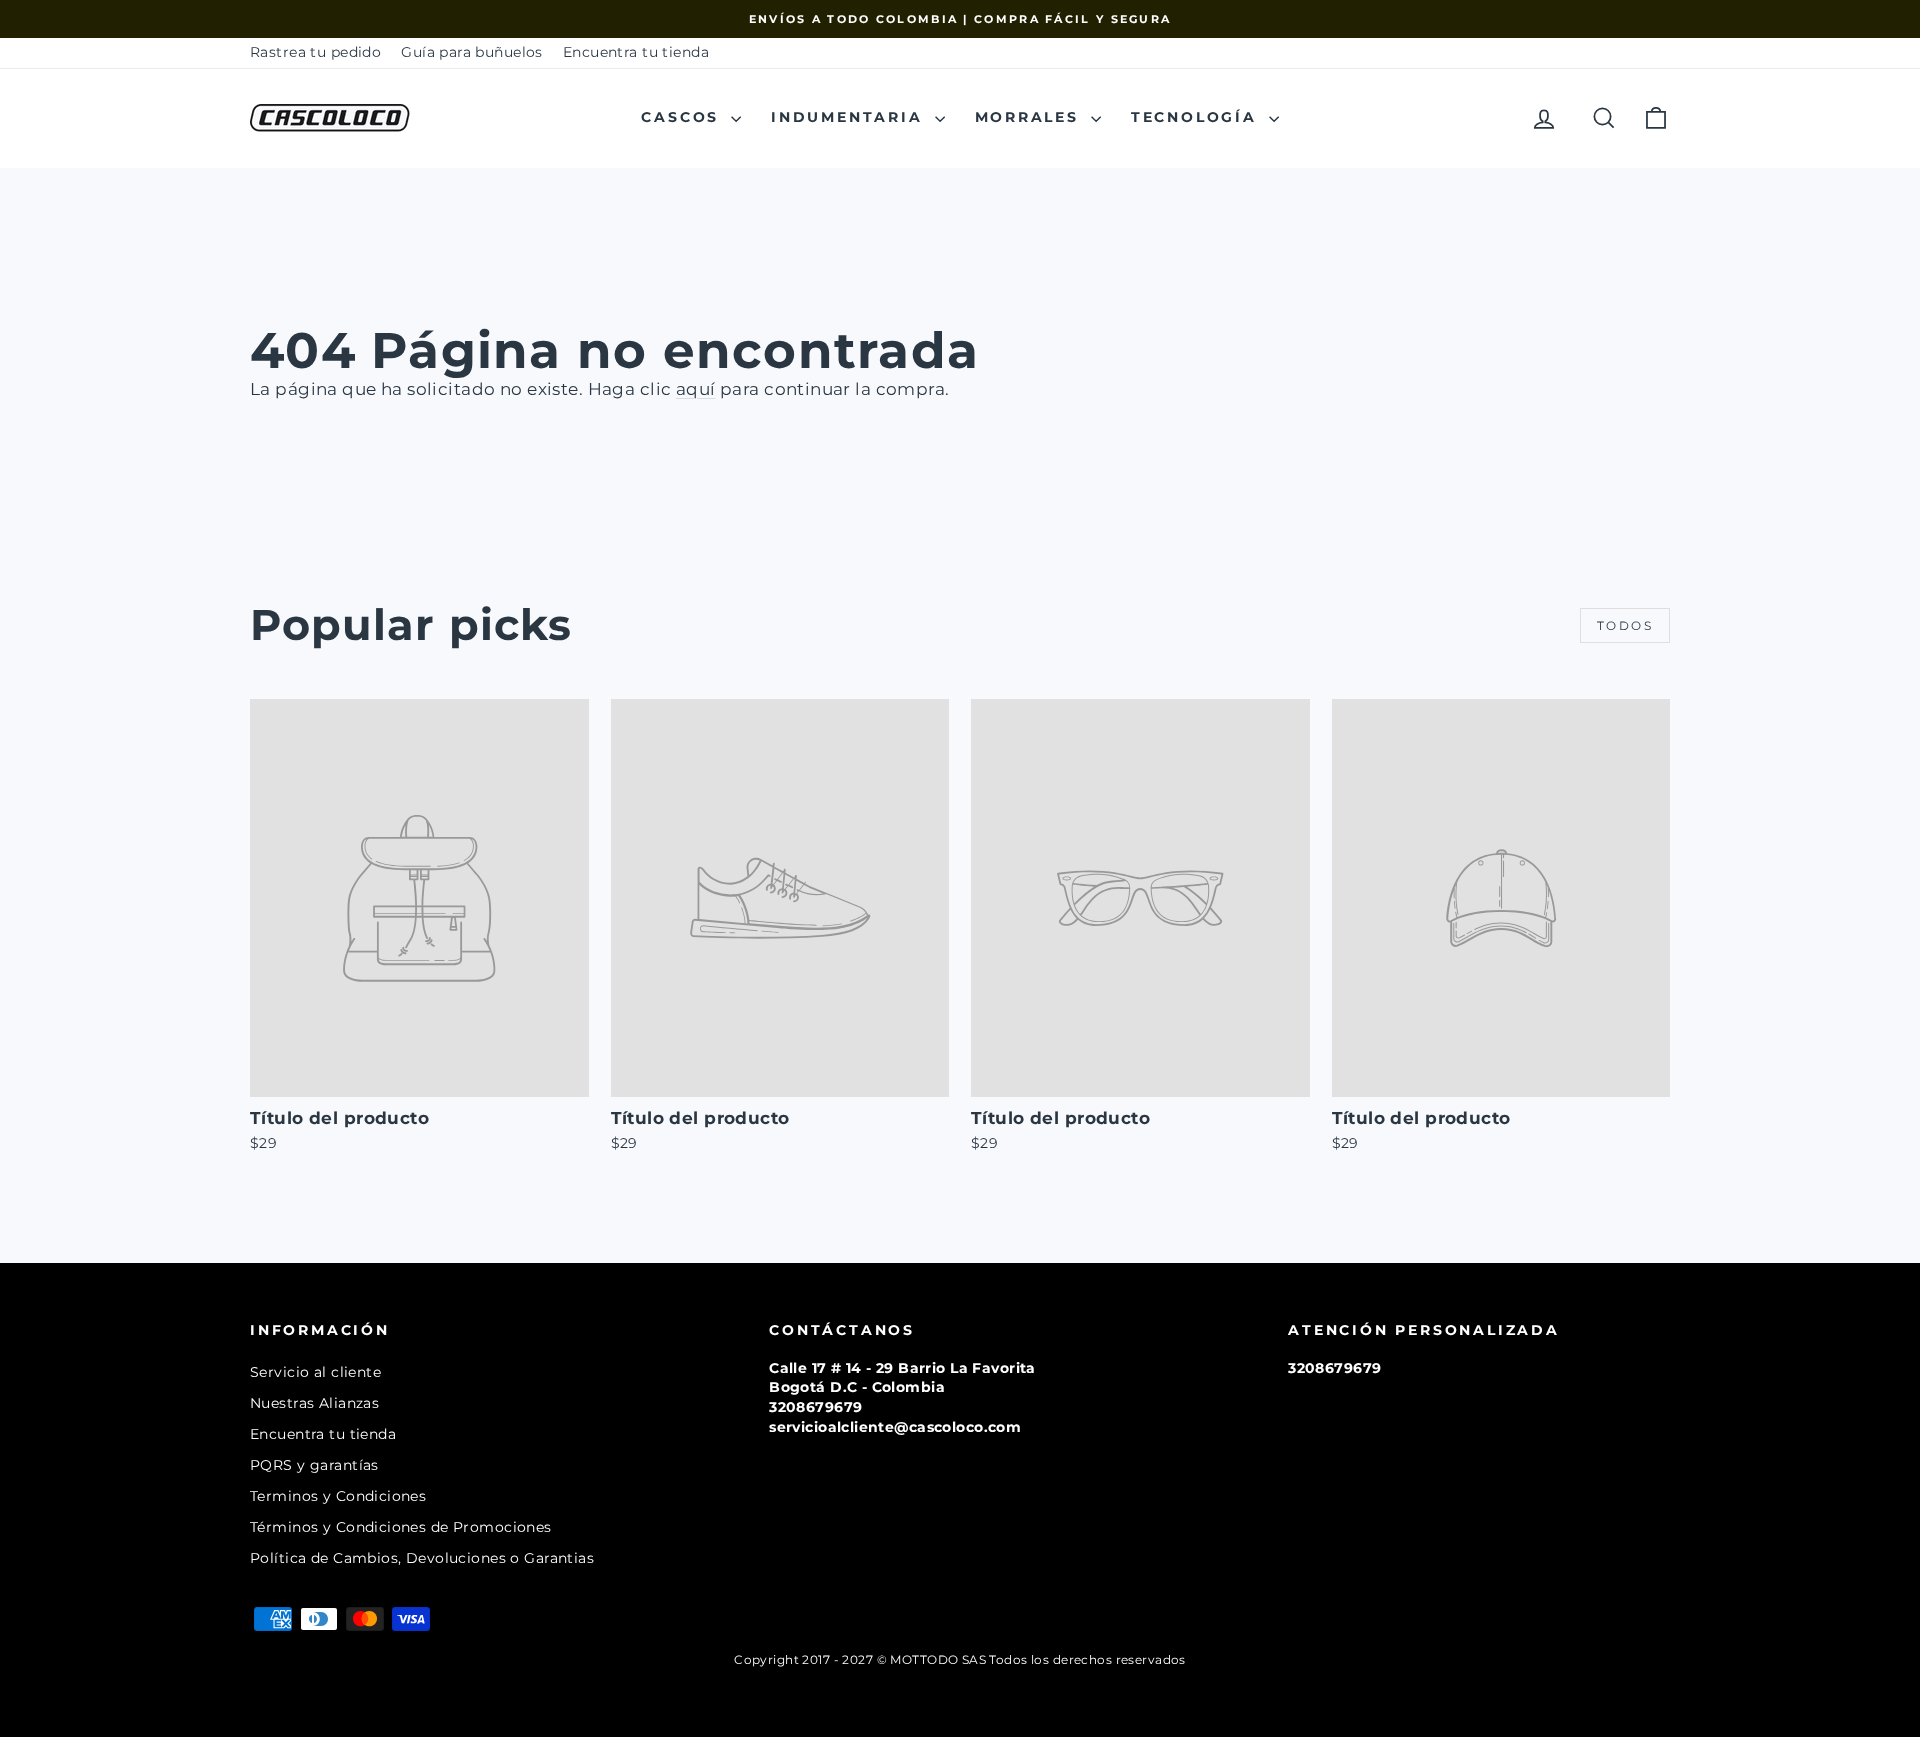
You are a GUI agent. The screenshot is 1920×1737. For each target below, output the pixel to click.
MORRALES (1030, 117)
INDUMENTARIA (850, 117)
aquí (696, 389)
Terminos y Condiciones (338, 1496)
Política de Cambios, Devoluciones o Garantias (422, 1558)
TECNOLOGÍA (1197, 117)
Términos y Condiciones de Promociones (401, 1527)
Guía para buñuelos (472, 52)
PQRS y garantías (314, 1465)
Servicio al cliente (315, 1372)
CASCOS (683, 117)
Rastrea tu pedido (315, 52)
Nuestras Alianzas (314, 1403)
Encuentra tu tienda (636, 52)
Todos (1625, 625)
